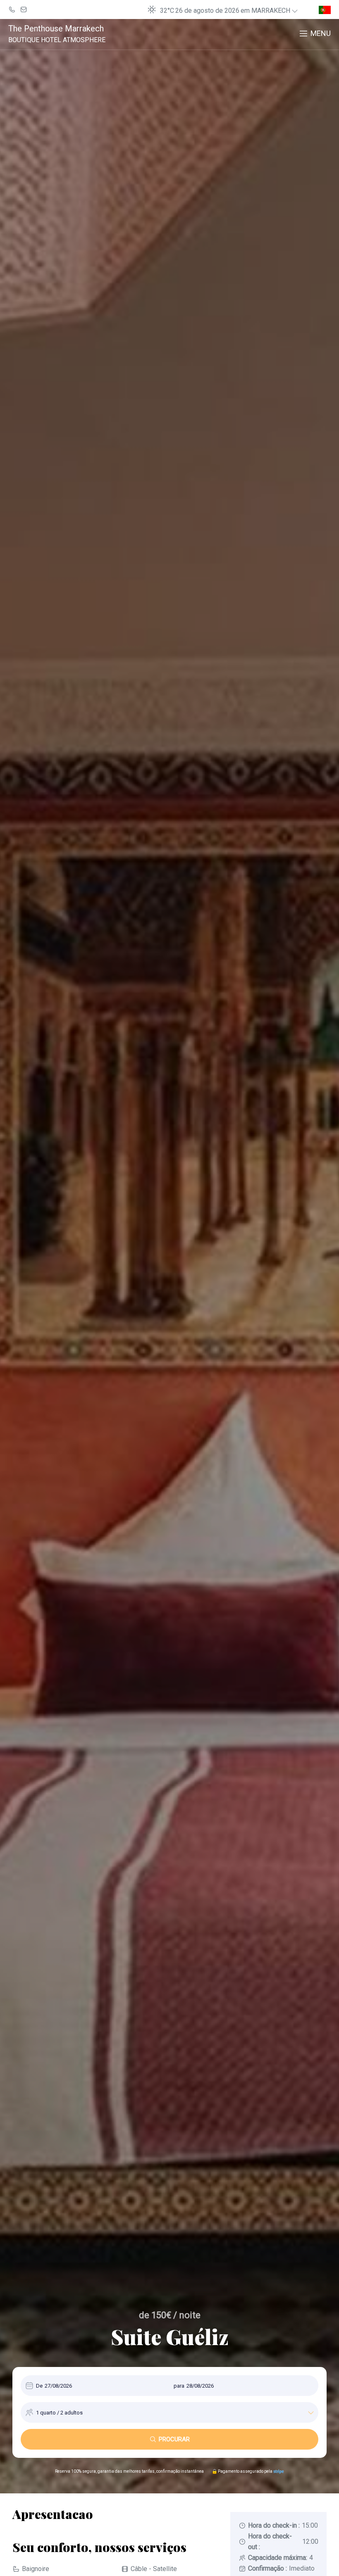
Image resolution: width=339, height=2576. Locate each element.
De (39, 2386)
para (179, 2386)
